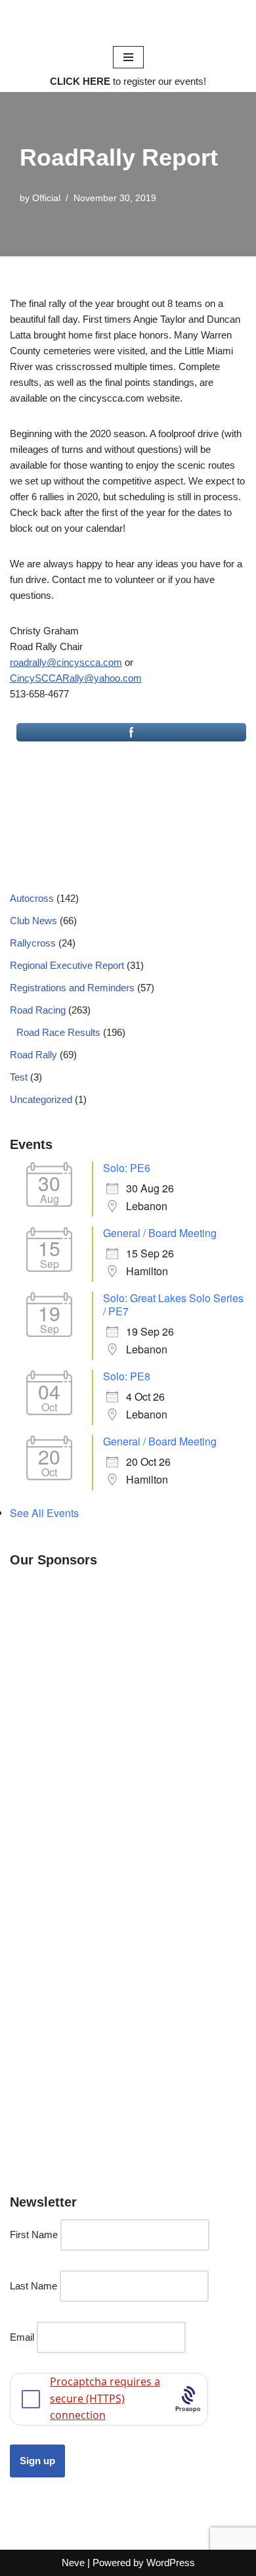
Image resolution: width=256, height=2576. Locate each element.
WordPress (171, 2563)
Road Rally (33, 1055)
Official (46, 198)
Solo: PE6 (127, 1168)
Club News (33, 921)
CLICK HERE (80, 81)
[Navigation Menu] (128, 57)
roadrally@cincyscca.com (66, 662)
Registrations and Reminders (72, 988)
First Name (34, 2235)
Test (19, 1077)
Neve (73, 2563)
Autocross (32, 898)
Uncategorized (41, 1099)
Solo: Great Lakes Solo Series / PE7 (173, 1304)
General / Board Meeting (160, 1233)
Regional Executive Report (67, 965)
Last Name (33, 2286)
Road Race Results (58, 1032)
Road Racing (38, 1010)
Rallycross (33, 943)
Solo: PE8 (127, 1376)
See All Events (44, 1513)
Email (22, 2337)
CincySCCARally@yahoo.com (76, 678)
